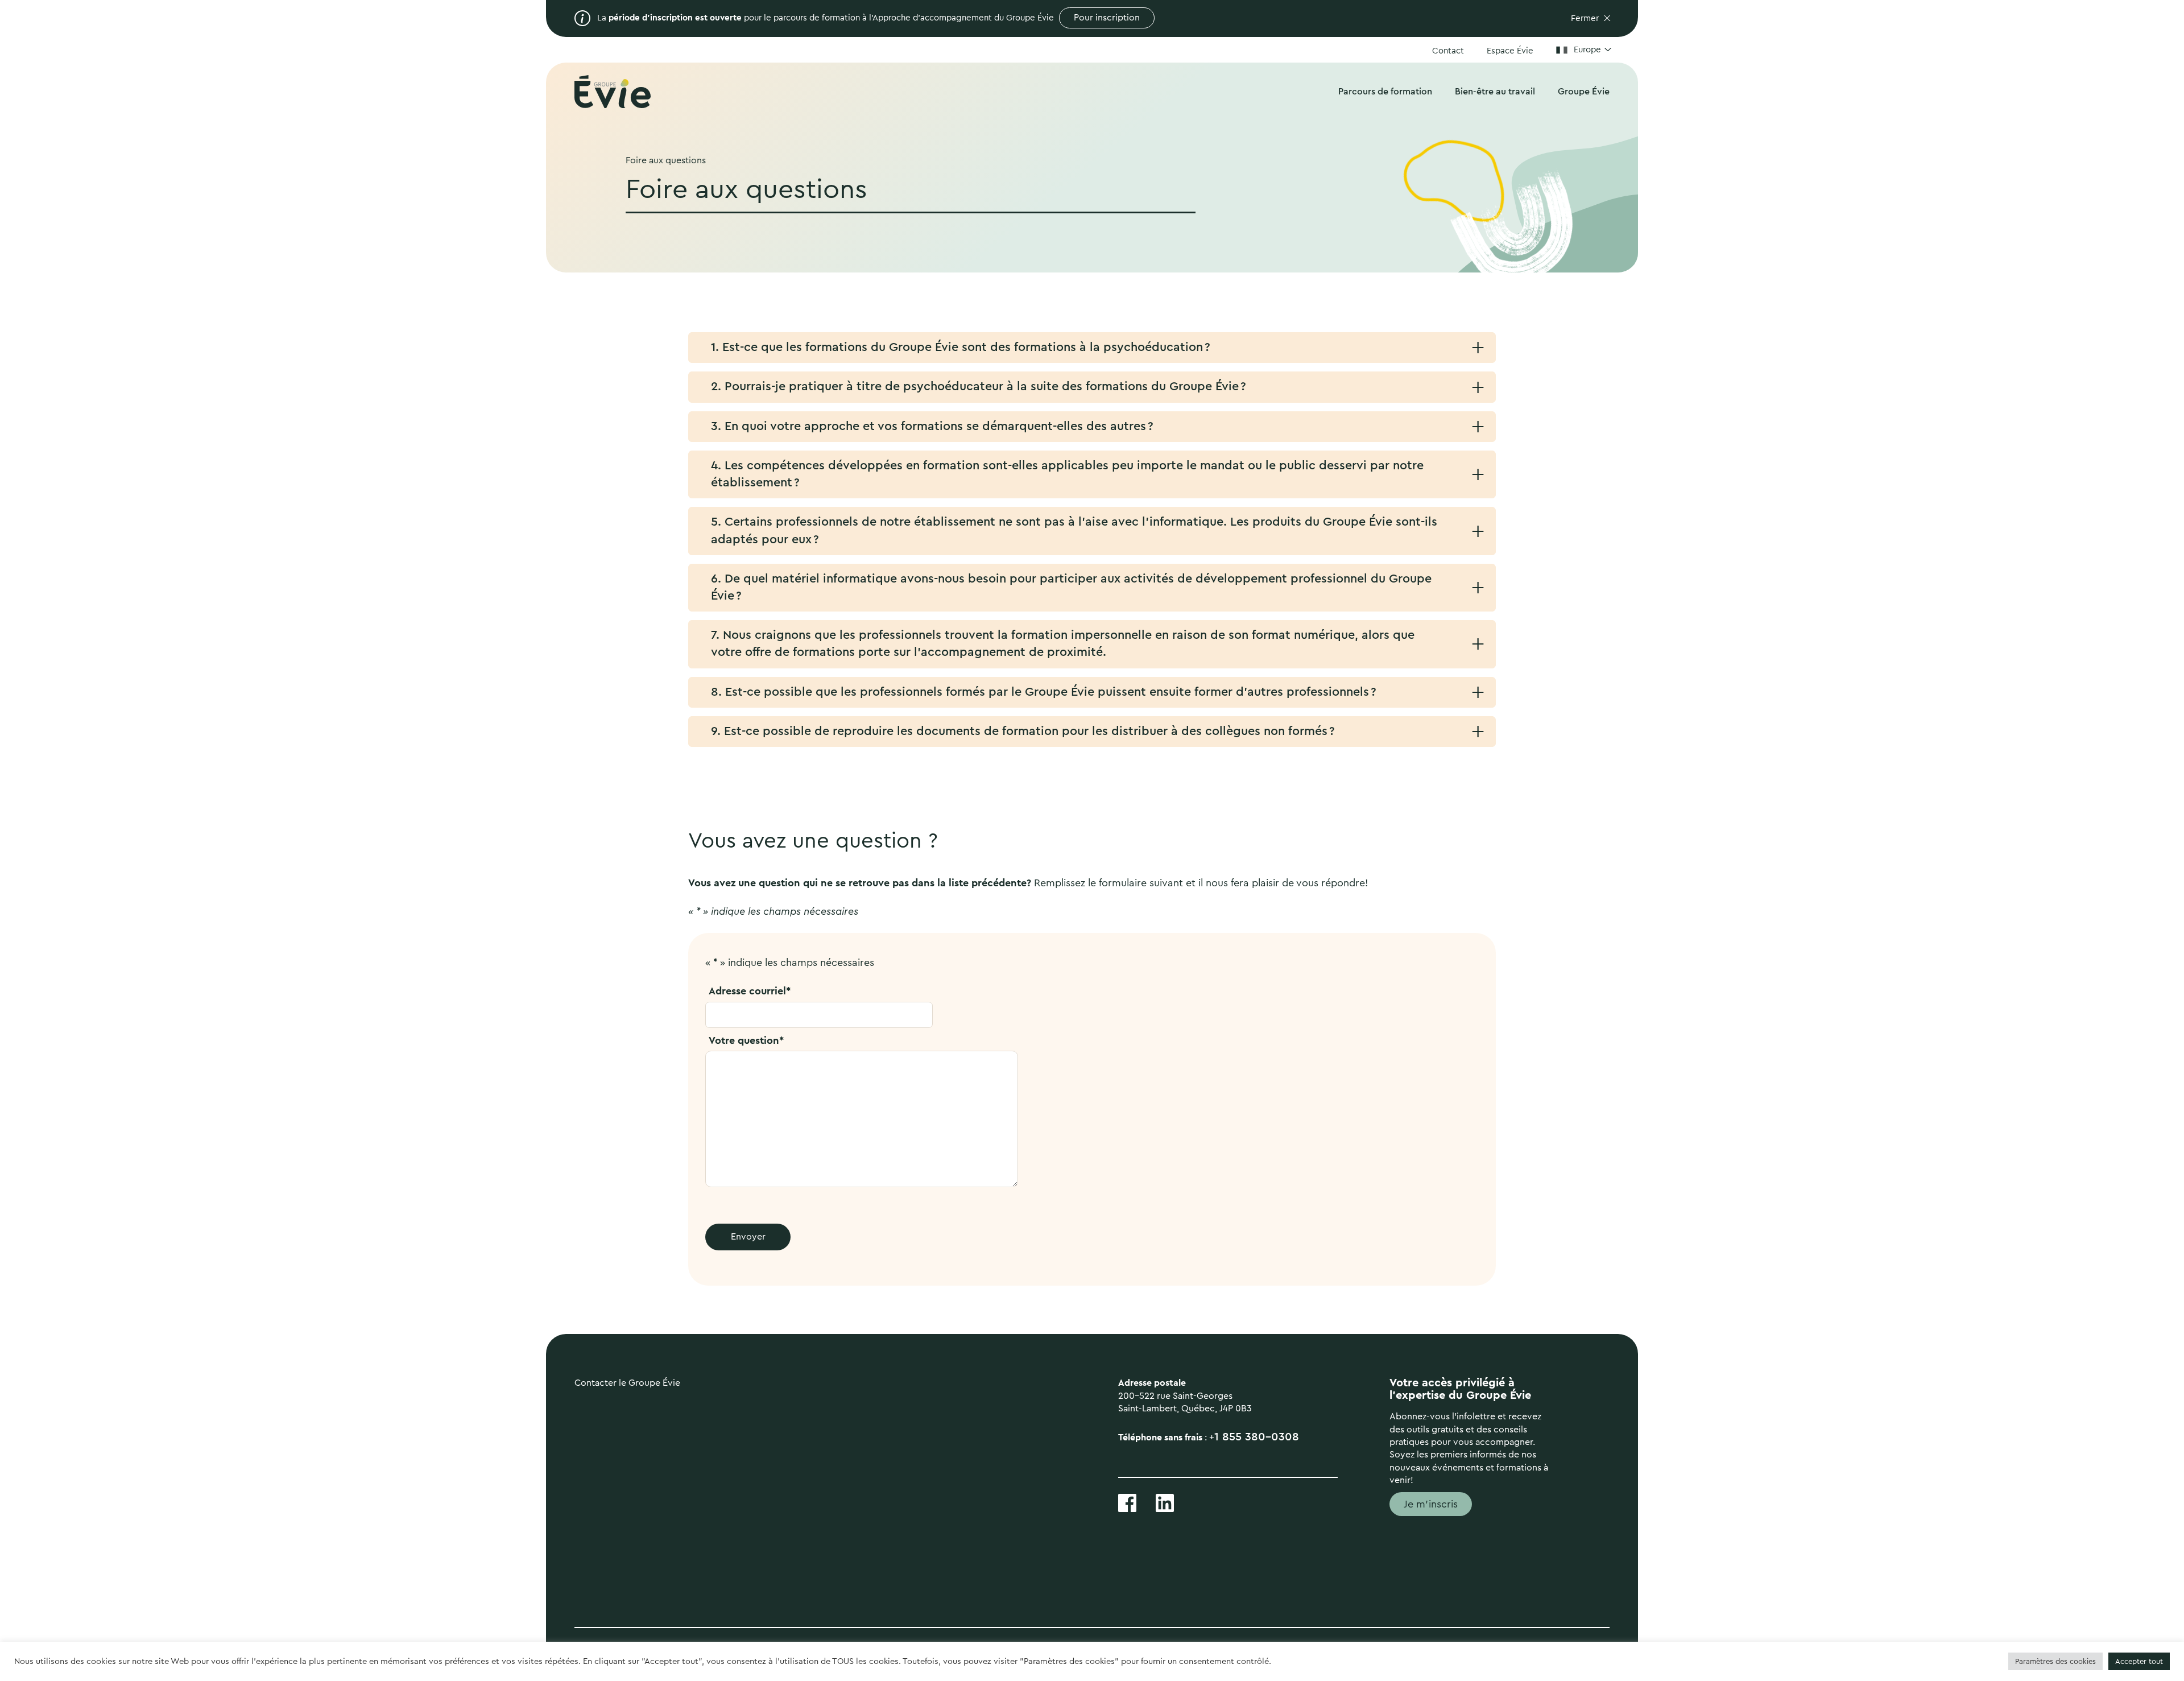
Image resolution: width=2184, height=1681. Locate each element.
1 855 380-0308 (1257, 1437)
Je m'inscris (1431, 1504)
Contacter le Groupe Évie (627, 1383)
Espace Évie (1510, 51)
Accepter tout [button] (2139, 1661)
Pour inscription (1107, 18)
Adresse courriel (750, 991)
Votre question (746, 1040)
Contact (1448, 51)
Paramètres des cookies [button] (2055, 1661)
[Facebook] (1127, 1502)
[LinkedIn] (1165, 1502)
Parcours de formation (1385, 92)
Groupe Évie (1584, 92)
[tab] (1092, 348)
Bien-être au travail (1495, 92)
